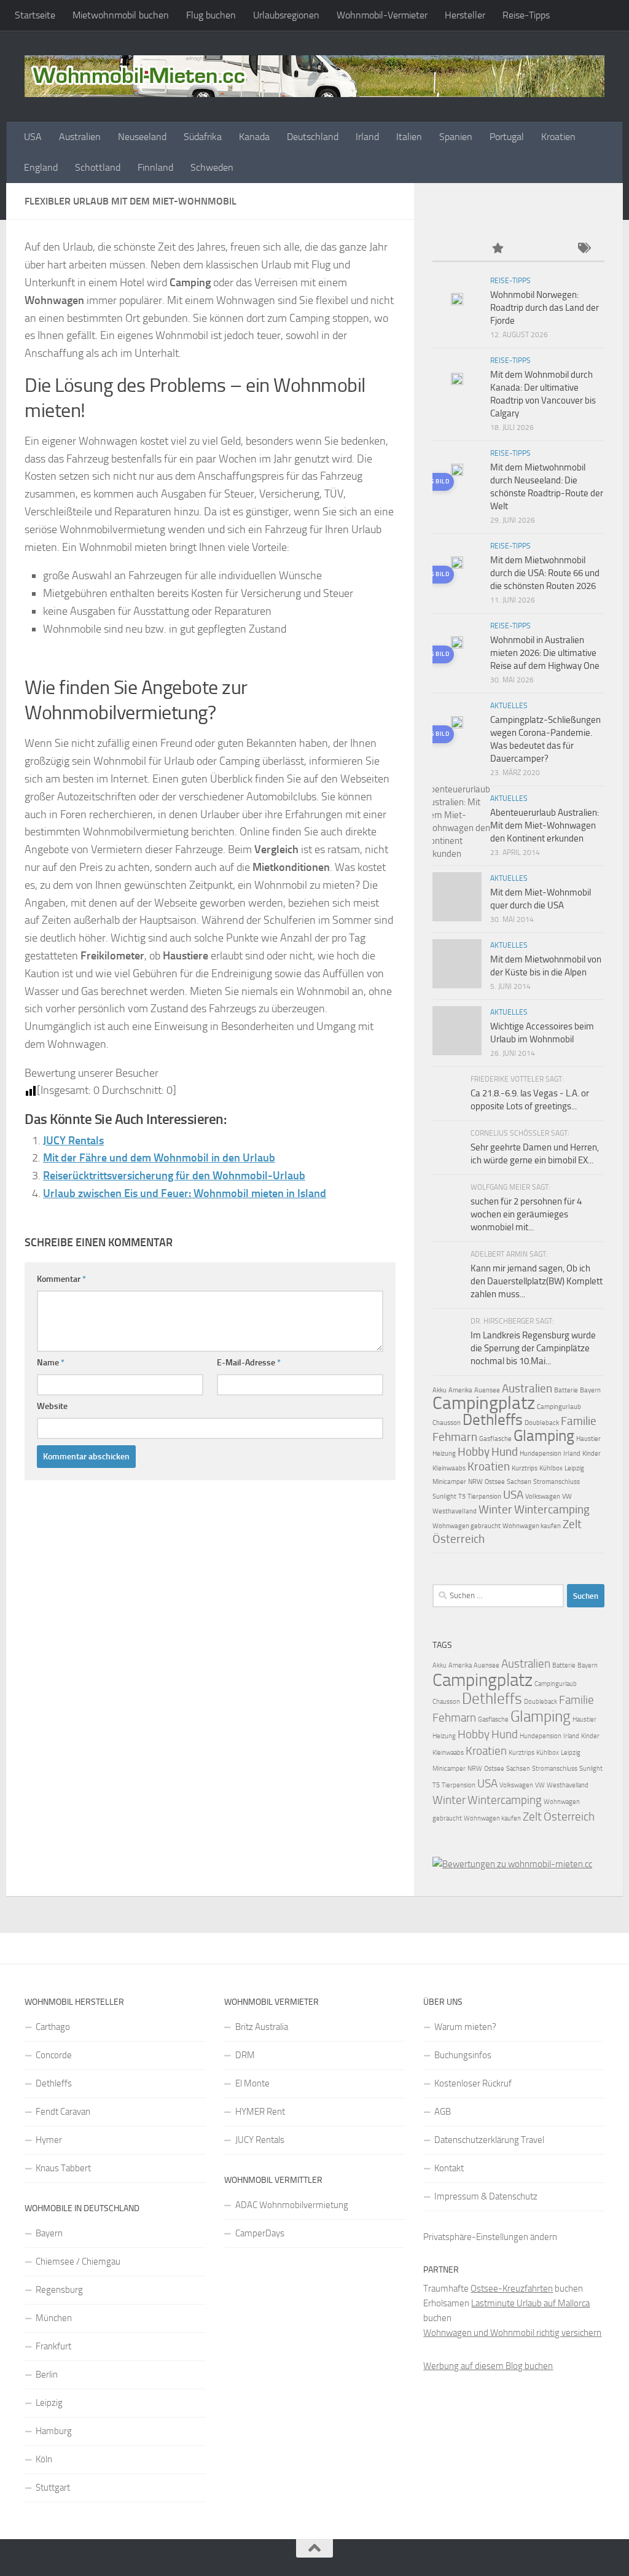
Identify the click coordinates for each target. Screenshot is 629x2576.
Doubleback (542, 1423)
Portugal (507, 137)
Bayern (590, 1390)
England (41, 167)
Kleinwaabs (449, 1468)
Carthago (53, 2027)
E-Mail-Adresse (249, 1363)
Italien (409, 137)
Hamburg (54, 2431)
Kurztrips (525, 1468)
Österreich (459, 1539)
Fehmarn (455, 1437)
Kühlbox (551, 1468)
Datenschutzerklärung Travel (489, 2140)
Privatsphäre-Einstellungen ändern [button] (490, 2237)
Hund (505, 1452)
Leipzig (574, 1468)
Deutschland (313, 137)
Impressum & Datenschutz (486, 2196)
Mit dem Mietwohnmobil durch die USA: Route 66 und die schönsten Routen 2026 (545, 573)
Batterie (566, 1390)
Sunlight (444, 1497)
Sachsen (519, 1482)
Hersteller (465, 15)
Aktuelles (509, 706)
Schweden (212, 167)
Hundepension (541, 1454)
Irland (367, 137)
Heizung (444, 1454)
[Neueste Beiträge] (454, 249)
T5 (462, 1497)
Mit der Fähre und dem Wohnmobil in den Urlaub (159, 1158)
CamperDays (260, 2233)
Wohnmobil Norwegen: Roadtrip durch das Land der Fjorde (545, 308)
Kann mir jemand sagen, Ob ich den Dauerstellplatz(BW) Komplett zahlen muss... (537, 1281)
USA (33, 137)
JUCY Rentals (73, 1141)
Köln (44, 2459)
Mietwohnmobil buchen (121, 15)
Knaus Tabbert (63, 2168)
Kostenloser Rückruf (473, 2083)
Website (52, 1406)
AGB (443, 2112)
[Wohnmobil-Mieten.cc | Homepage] (314, 76)
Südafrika (203, 137)
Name (51, 1363)
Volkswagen (543, 1497)
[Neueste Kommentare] (540, 249)
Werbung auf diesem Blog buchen (488, 2366)
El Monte (252, 2083)
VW (567, 1497)
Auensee (487, 1390)
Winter (495, 1509)
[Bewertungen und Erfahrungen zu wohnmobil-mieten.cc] (512, 1864)
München (54, 2318)
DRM (245, 2055)
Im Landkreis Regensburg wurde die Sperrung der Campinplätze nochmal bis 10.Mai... (533, 1348)
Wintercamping (552, 1509)
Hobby (474, 1452)
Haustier (588, 1439)
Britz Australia (262, 2027)
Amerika (460, 1390)
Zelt (572, 1524)
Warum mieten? (465, 2027)
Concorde (54, 2055)
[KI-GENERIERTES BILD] (457, 472)
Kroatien (558, 137)
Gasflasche (495, 1439)
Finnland (155, 167)
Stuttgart (53, 2488)
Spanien (456, 137)
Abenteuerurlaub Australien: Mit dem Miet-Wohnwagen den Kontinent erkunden (545, 825)
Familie (579, 1421)
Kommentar (61, 1279)
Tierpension (484, 1497)
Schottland (98, 167)
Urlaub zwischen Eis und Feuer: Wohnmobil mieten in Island (185, 1193)
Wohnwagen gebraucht (467, 1526)
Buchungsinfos (463, 2055)
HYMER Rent (260, 2112)
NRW (475, 1482)
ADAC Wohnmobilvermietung (292, 2205)
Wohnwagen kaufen (532, 1526)
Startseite (35, 15)
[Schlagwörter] (583, 249)
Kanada (254, 137)
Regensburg (59, 2290)
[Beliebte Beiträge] (497, 249)
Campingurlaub (559, 1407)
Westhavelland (455, 1511)
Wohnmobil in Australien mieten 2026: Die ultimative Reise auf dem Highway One (545, 653)
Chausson (447, 1423)
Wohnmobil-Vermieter (382, 15)
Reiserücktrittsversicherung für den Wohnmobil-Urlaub (174, 1176)
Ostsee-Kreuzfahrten (512, 2289)
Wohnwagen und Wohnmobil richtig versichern (512, 2333)
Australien (80, 137)
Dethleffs (493, 1420)
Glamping (544, 1436)
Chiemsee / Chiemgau (78, 2262)
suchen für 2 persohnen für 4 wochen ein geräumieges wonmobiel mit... (526, 1214)
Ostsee (495, 1482)
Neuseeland (142, 137)
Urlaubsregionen (286, 15)
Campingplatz (484, 1403)
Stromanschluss (557, 1482)
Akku (440, 1390)
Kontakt (449, 2168)
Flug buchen (211, 15)
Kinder (592, 1454)
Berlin (47, 2375)
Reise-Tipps (526, 15)
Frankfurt (53, 2346)
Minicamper (449, 1482)
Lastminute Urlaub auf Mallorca (530, 2303)
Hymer (49, 2140)
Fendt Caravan (63, 2112)
